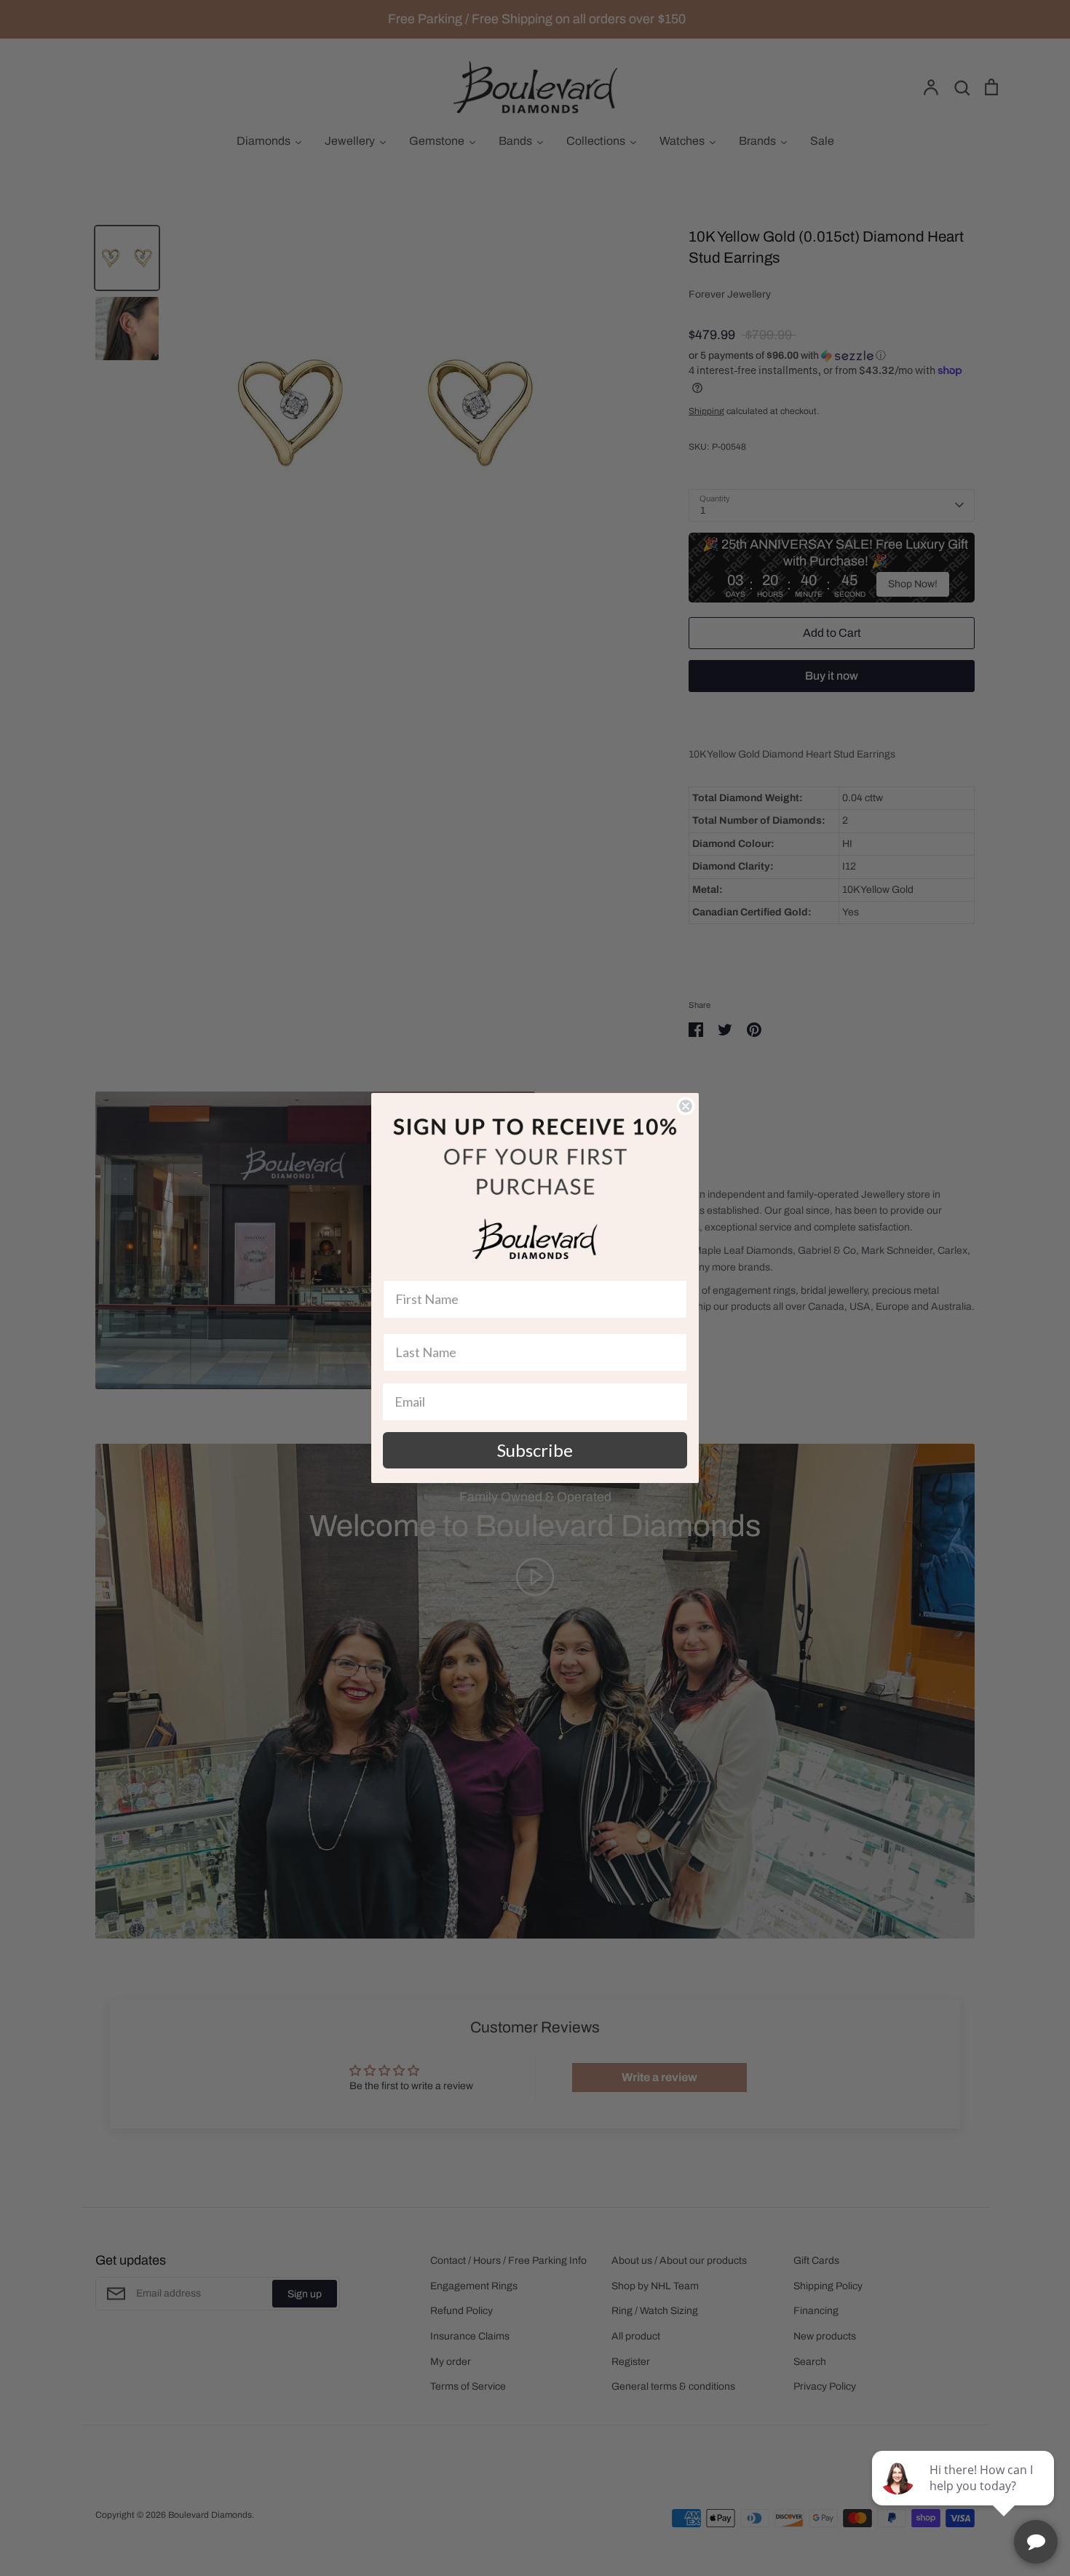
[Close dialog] (686, 1106)
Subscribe (535, 1450)
